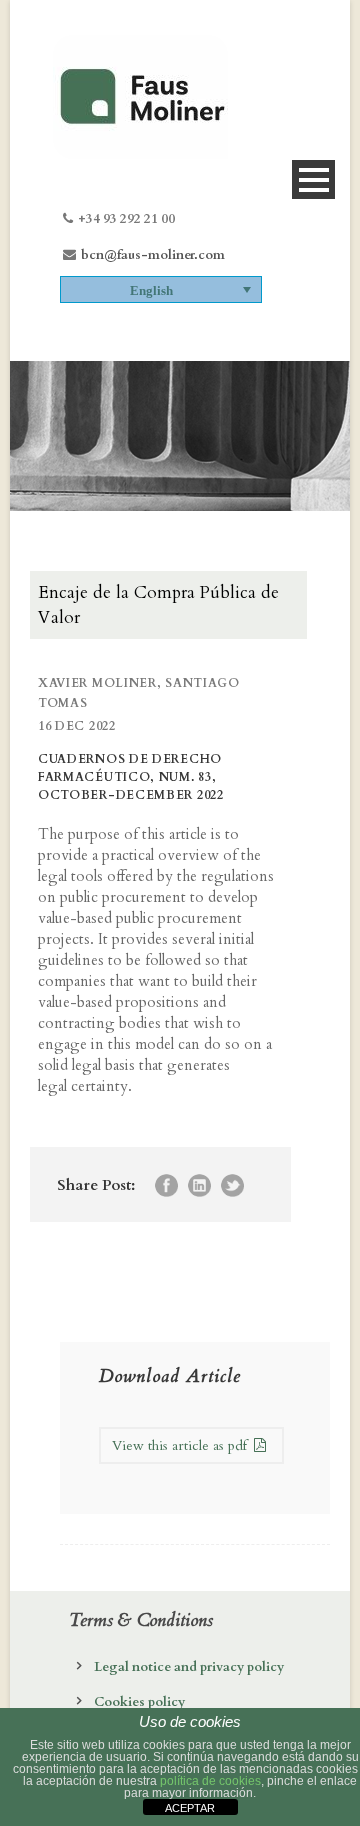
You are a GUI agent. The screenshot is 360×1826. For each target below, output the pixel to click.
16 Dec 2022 (77, 726)
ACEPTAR (190, 1808)
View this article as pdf (181, 1445)
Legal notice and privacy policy (189, 1667)
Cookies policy (139, 1702)
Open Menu (313, 179)
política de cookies (210, 1781)
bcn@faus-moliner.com (153, 255)
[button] (161, 289)
